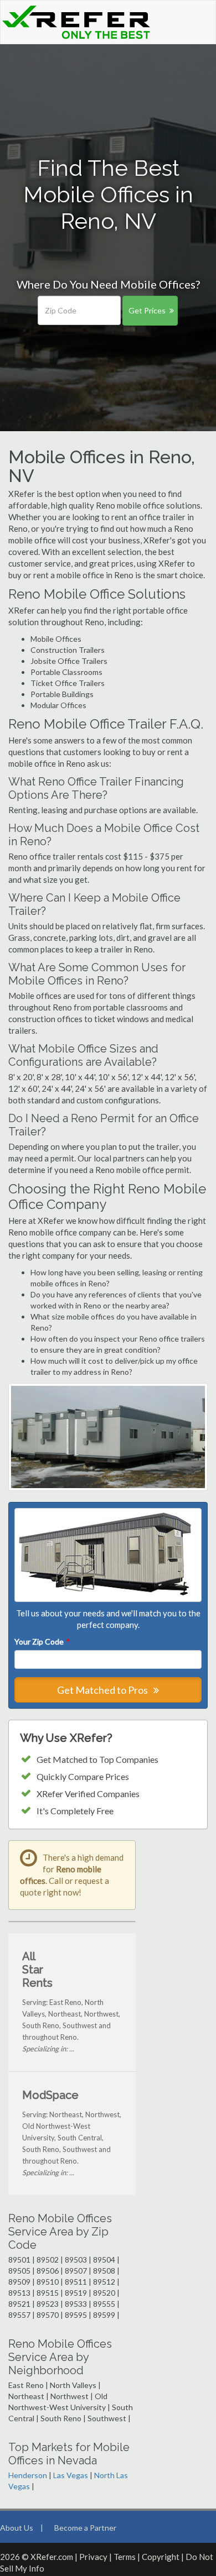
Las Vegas (71, 2475)
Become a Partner (85, 2528)
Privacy (93, 2557)
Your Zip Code (42, 1642)
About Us (17, 2528)
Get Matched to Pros (103, 1690)
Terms (125, 2557)
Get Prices (147, 310)
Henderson (28, 2475)
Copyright (161, 2557)
